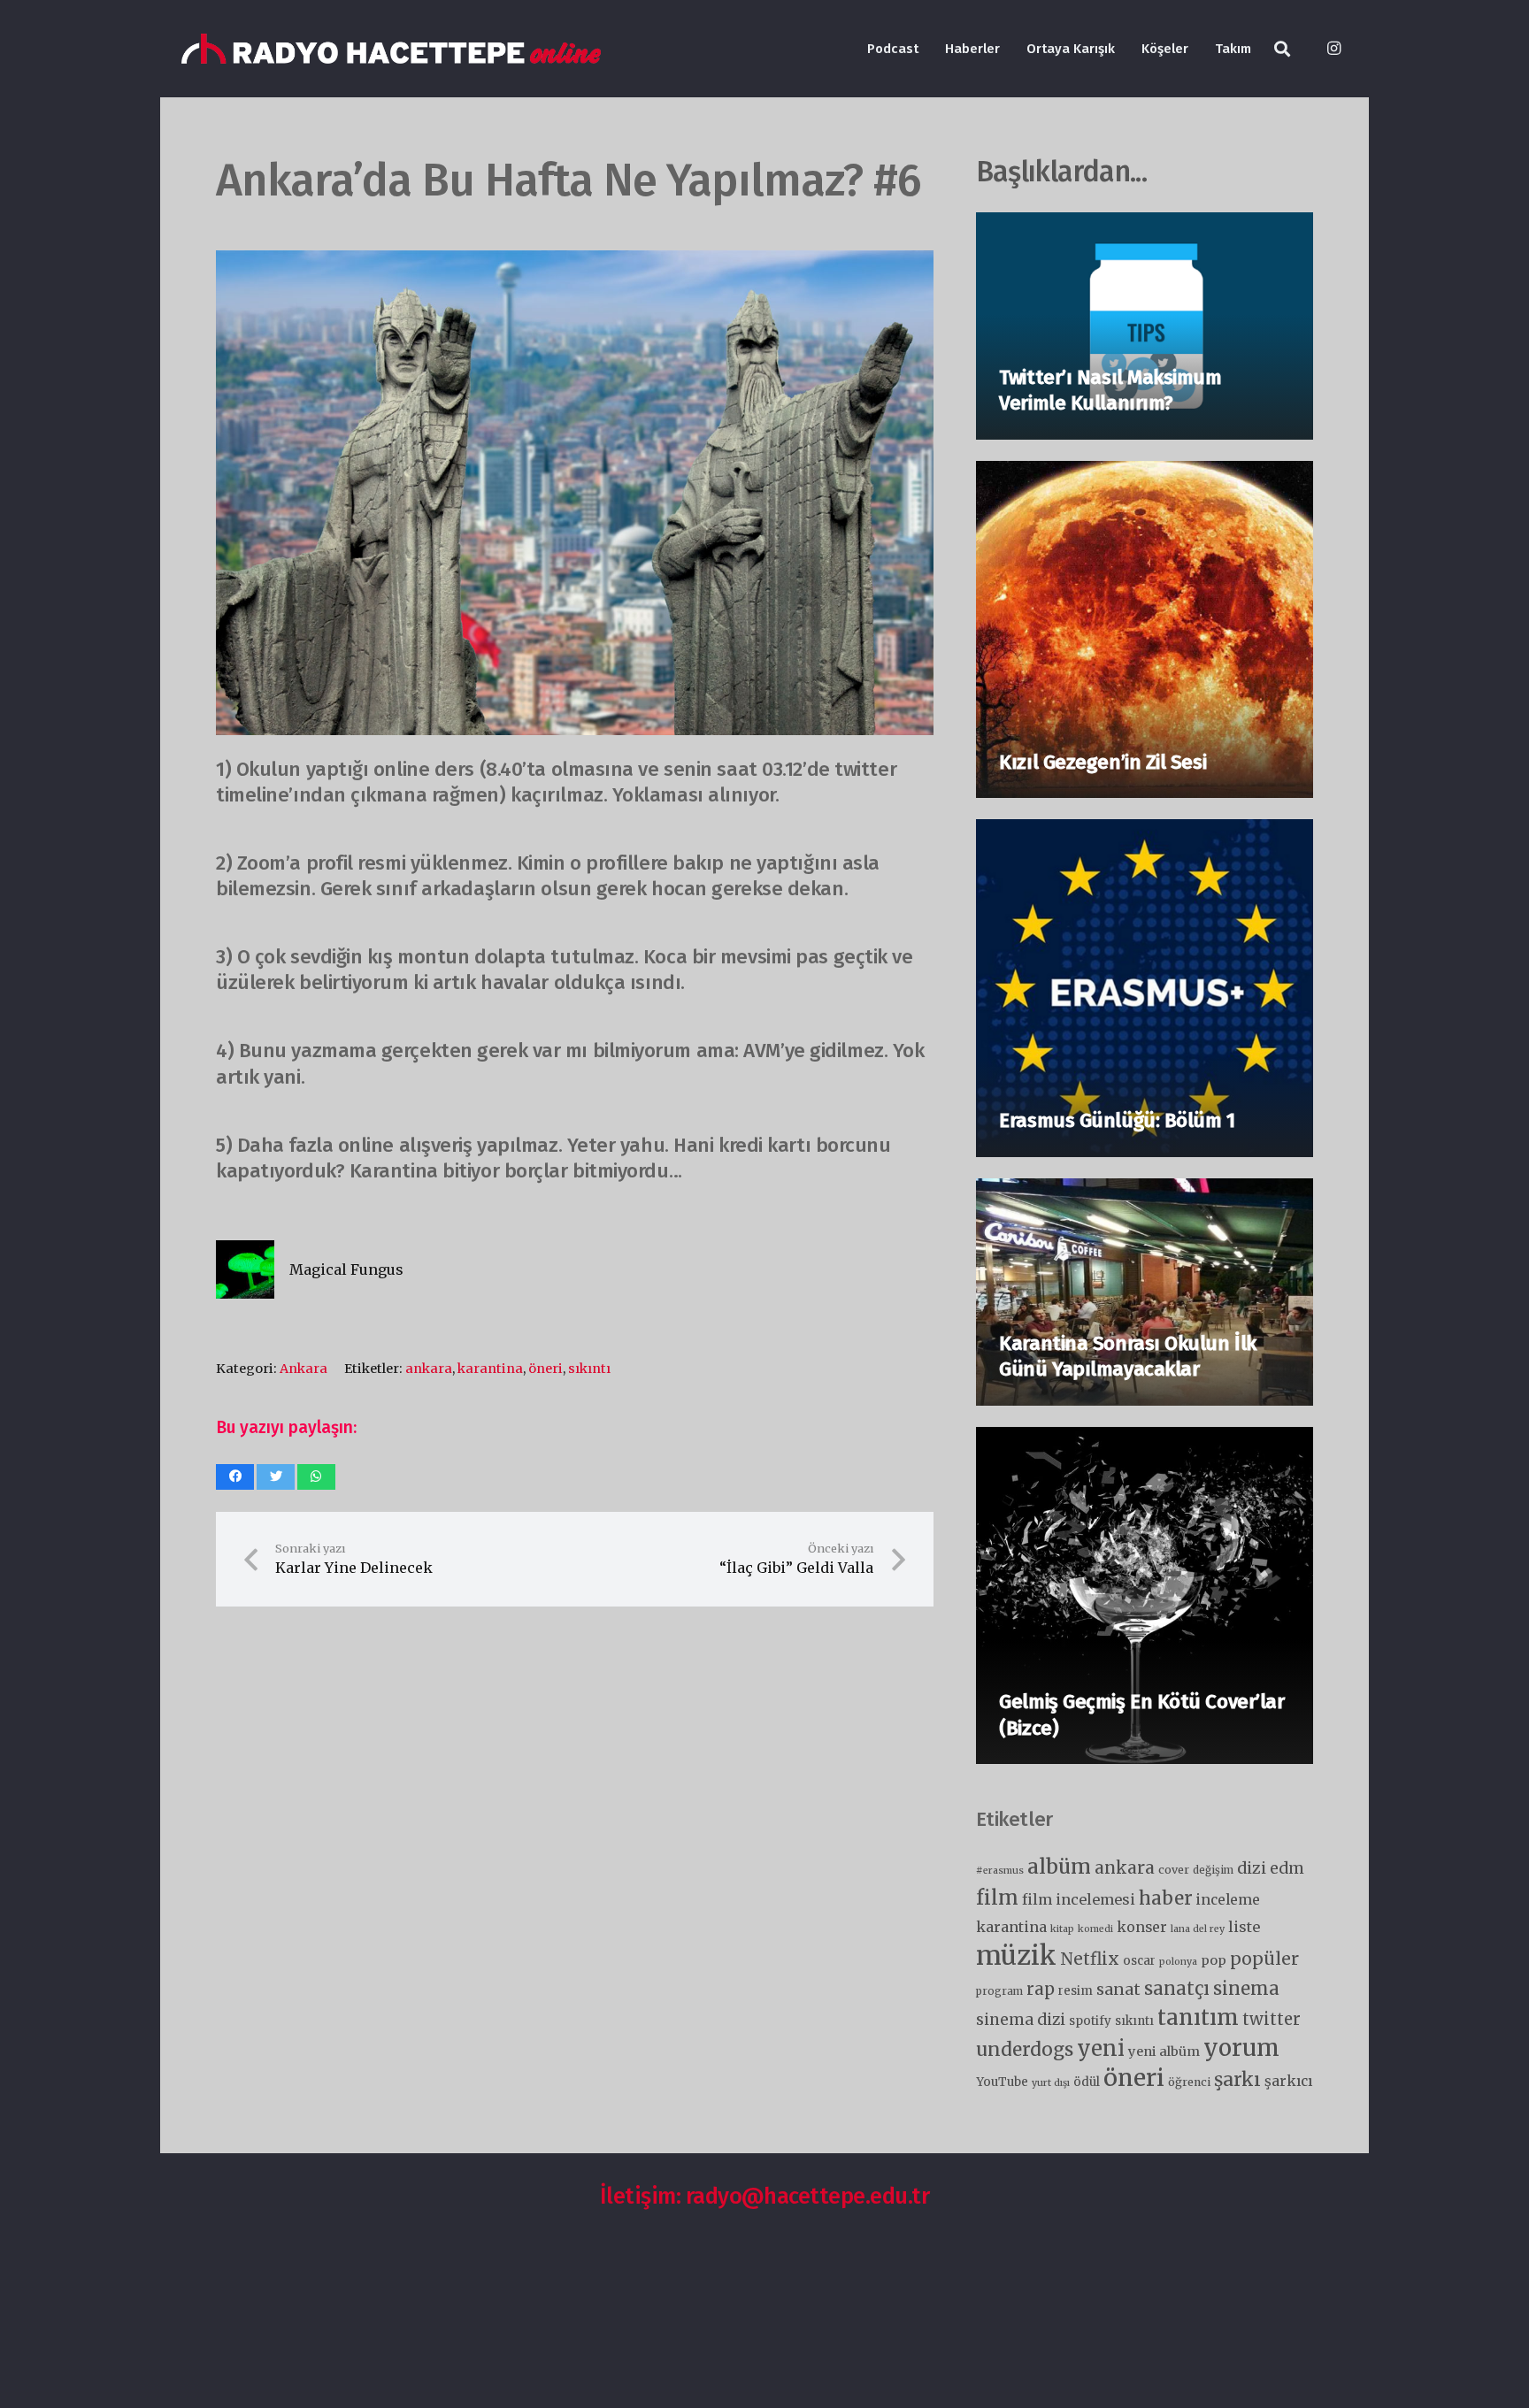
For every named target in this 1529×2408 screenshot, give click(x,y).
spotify (1090, 2021)
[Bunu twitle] (276, 1477)
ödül (1087, 2082)
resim (1076, 1991)
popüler (1264, 1959)
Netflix (1090, 1959)
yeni (1101, 2048)
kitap (1062, 1929)
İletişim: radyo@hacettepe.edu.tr (765, 2196)
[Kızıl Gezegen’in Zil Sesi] (1145, 474)
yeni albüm (1164, 2051)
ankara (429, 1369)
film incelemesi (1079, 1899)
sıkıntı (589, 1369)
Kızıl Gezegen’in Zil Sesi (1103, 762)
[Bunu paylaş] (235, 1477)
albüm (1059, 1866)
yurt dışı (1051, 2083)
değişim (1213, 1870)
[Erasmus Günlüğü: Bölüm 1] (1145, 832)
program (999, 1991)
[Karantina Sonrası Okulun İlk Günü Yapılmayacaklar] (1145, 1192)
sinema (1246, 1988)
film (997, 1898)
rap (1041, 1989)
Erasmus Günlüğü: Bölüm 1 (1117, 1120)
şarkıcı (1288, 2081)
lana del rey (1198, 1929)
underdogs (1025, 2050)
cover (1174, 1870)
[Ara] (1282, 49)
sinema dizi (1021, 2020)
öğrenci (1189, 2082)
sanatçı (1177, 1988)
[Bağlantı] (391, 49)
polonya (1178, 1962)
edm (1287, 1868)
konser (1142, 1927)
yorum (1241, 2048)
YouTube (1002, 2082)
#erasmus (1000, 1871)
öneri (546, 1369)
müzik (1016, 1956)
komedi (1095, 1929)
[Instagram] (1333, 49)
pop (1214, 1960)
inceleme (1228, 1900)
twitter (1272, 2019)
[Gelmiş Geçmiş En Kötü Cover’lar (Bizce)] (1145, 1440)
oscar (1139, 1961)
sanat (1118, 1990)
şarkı (1237, 2079)
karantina (490, 1369)
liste (1244, 1927)
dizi (1252, 1868)
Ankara (303, 1369)
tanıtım (1198, 2017)
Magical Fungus (346, 1269)
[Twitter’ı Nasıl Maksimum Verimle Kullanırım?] (1145, 226)
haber (1166, 1898)
